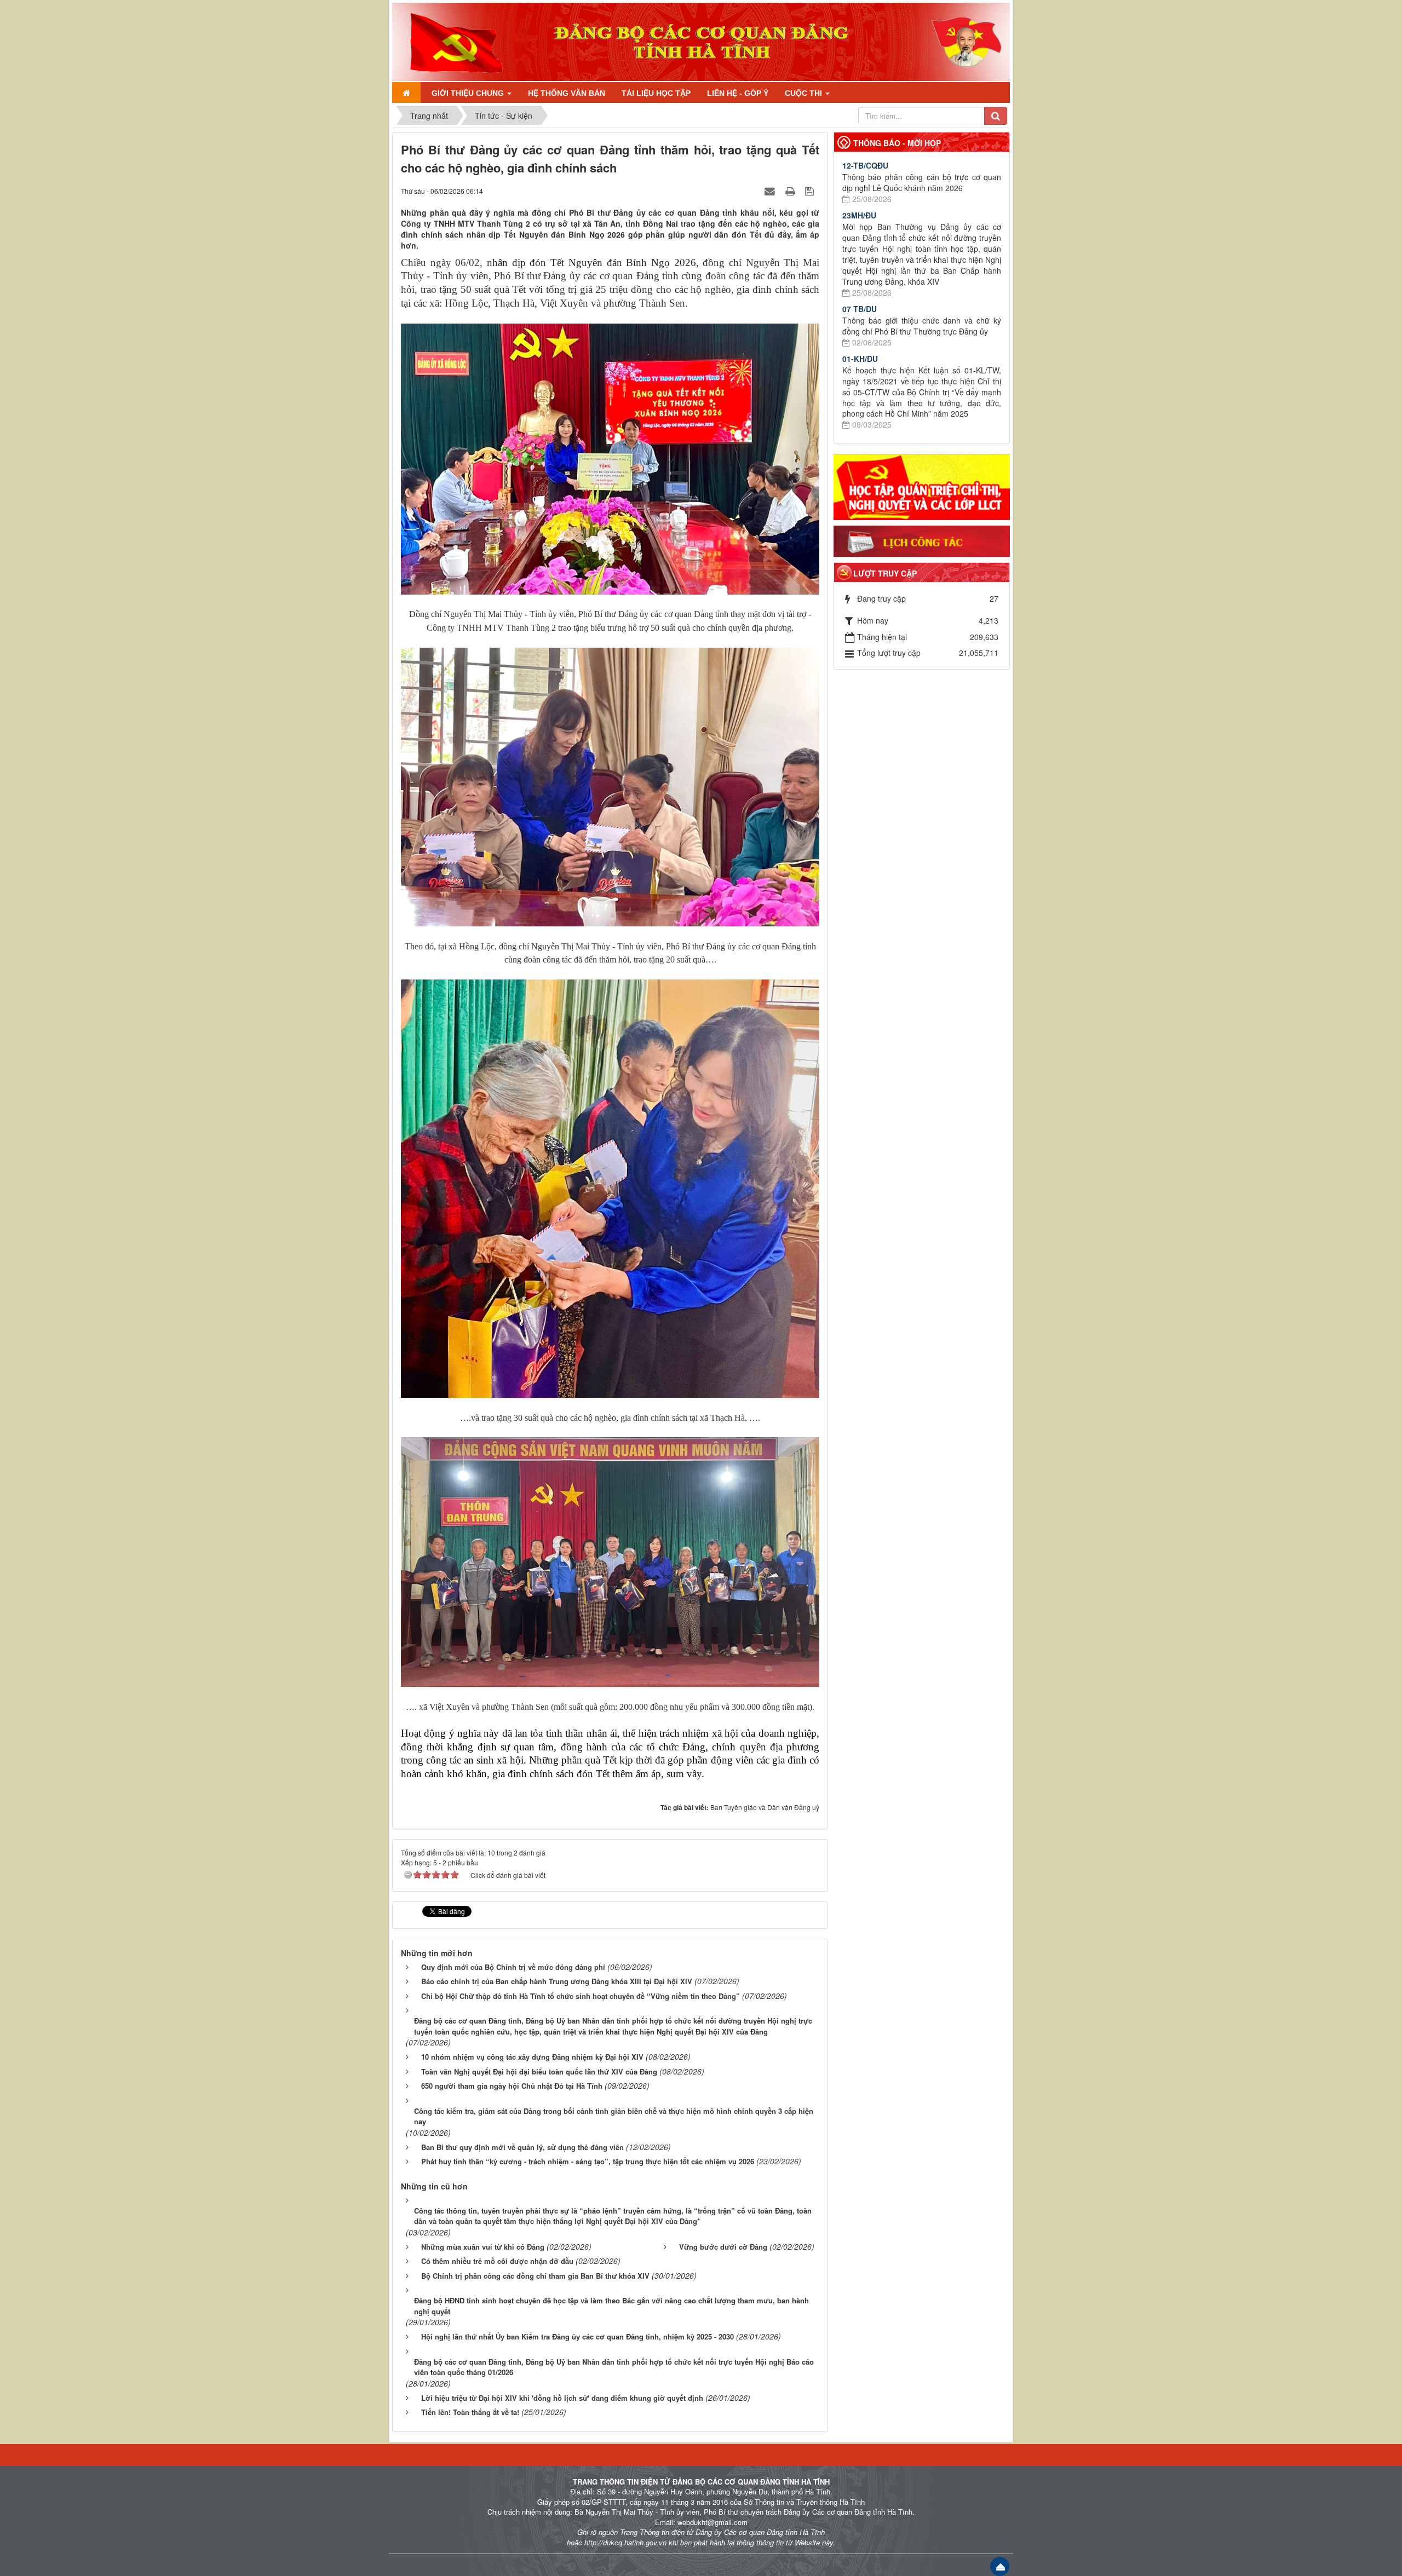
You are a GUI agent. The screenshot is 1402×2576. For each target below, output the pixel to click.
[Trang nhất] (406, 93)
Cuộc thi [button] (805, 93)
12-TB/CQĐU (865, 165)
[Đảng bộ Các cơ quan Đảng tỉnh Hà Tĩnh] (451, 41)
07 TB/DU (860, 309)
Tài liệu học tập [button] (656, 93)
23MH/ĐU (859, 215)
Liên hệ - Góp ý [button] (738, 93)
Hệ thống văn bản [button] (567, 93)
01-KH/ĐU (860, 359)
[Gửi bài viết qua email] (771, 191)
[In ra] (791, 191)
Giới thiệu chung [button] (469, 93)
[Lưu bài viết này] (811, 191)
